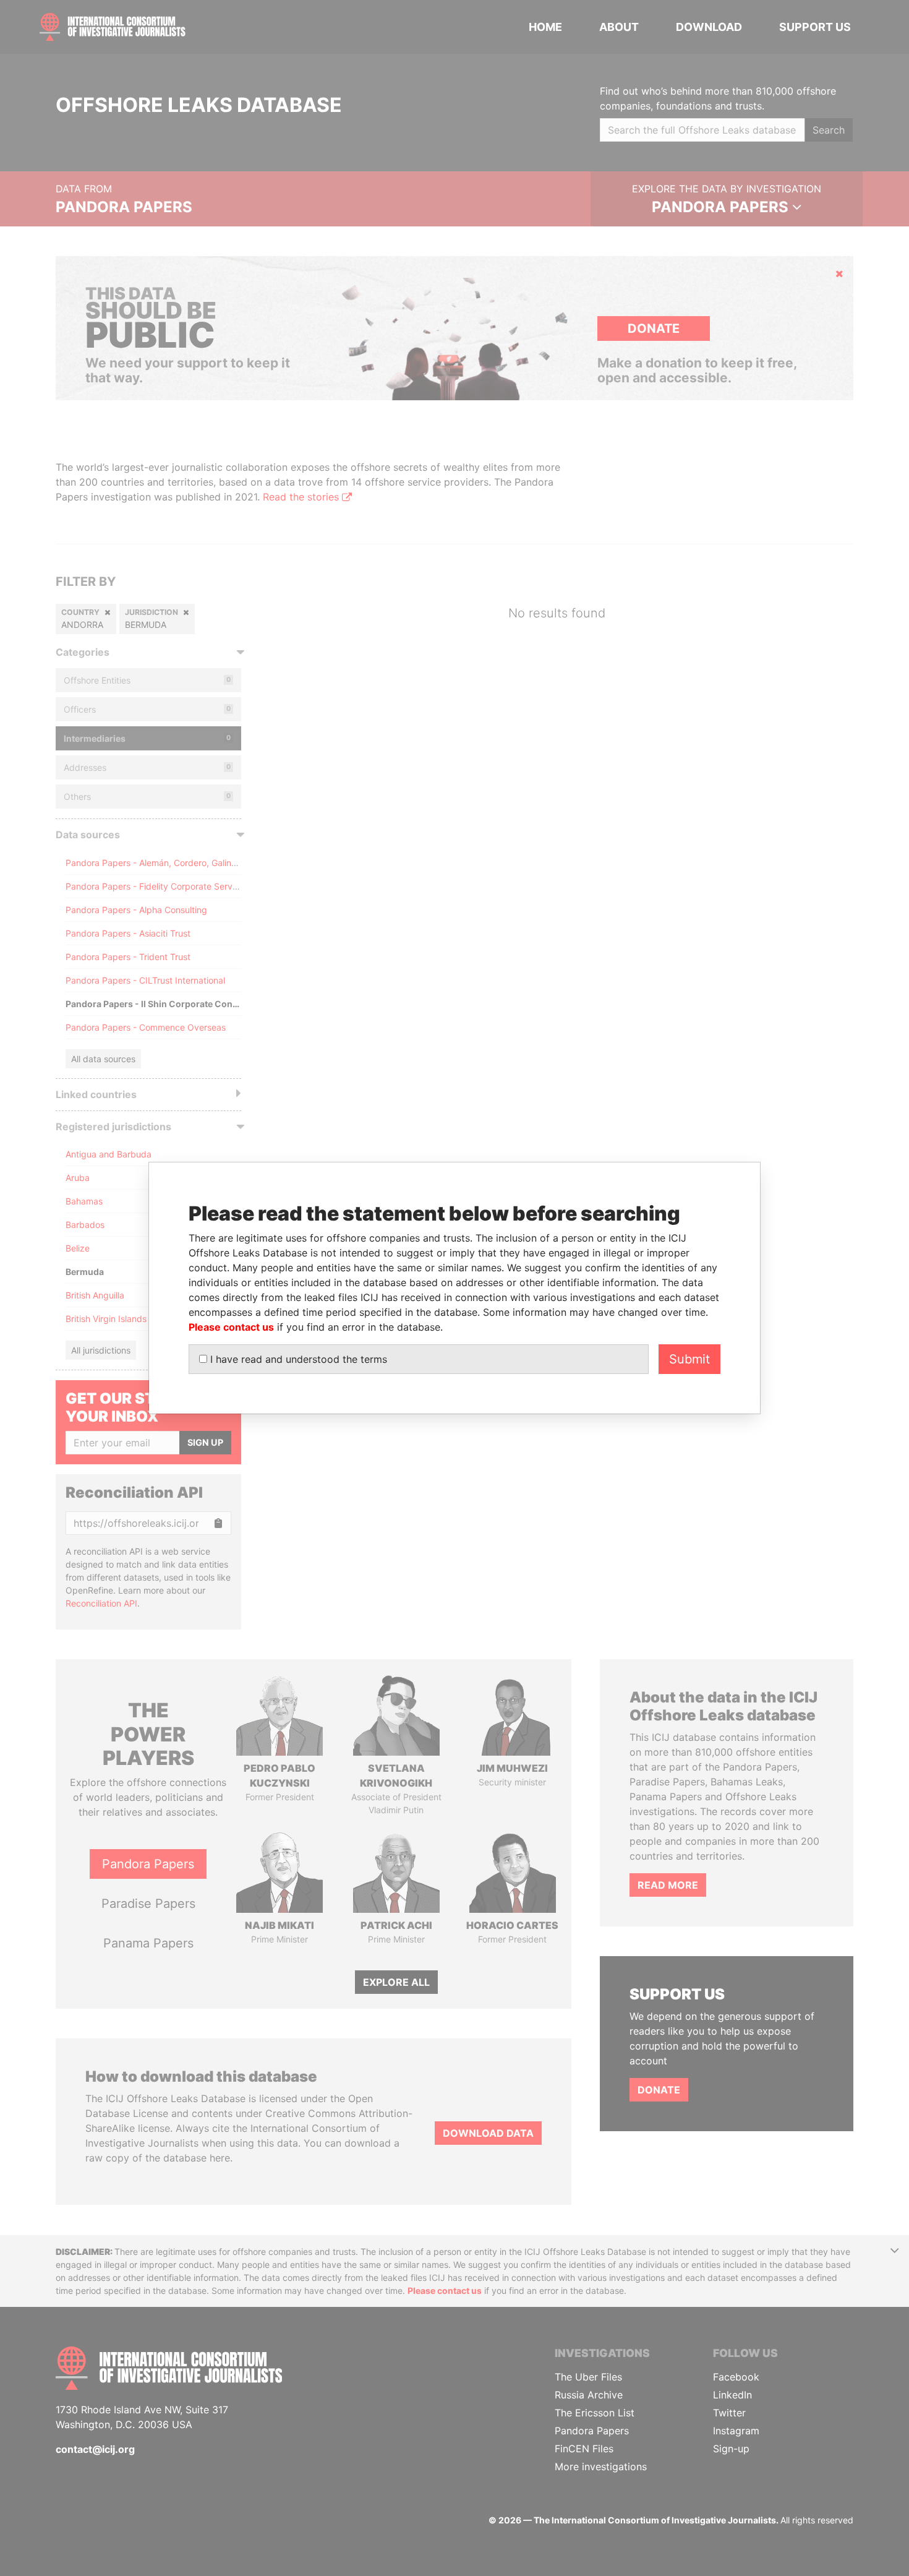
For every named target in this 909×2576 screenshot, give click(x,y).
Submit (689, 1359)
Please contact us (231, 1327)
